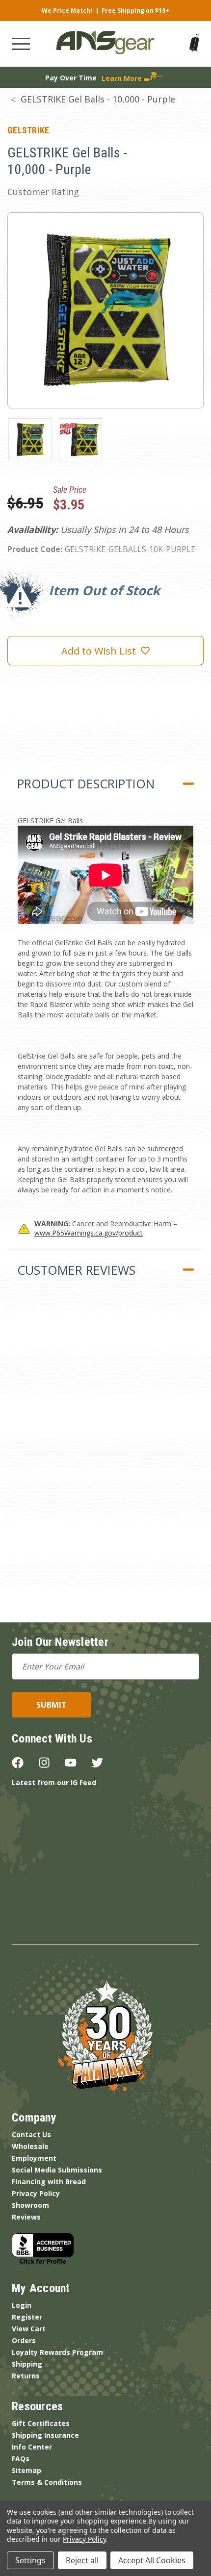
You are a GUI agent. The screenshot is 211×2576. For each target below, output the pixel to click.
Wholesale (30, 2146)
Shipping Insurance (45, 2435)
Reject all (82, 2560)
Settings (30, 2560)
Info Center (32, 2447)
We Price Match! (67, 11)
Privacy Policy (36, 2193)
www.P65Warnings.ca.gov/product (89, 1233)
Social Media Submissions (57, 2170)
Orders (24, 2340)
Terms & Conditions (47, 2482)
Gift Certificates (41, 2423)
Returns (26, 2376)
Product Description (86, 783)
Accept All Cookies (152, 2560)
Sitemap (26, 2470)
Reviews (26, 2217)
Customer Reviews (76, 1270)
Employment (34, 2158)
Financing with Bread (49, 2182)
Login (22, 2305)
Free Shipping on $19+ (135, 11)
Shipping (27, 2364)
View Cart (29, 2329)
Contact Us (31, 2134)
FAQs (21, 2459)
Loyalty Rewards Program (57, 2352)
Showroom (30, 2205)
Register (27, 2317)
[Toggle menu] (21, 44)
